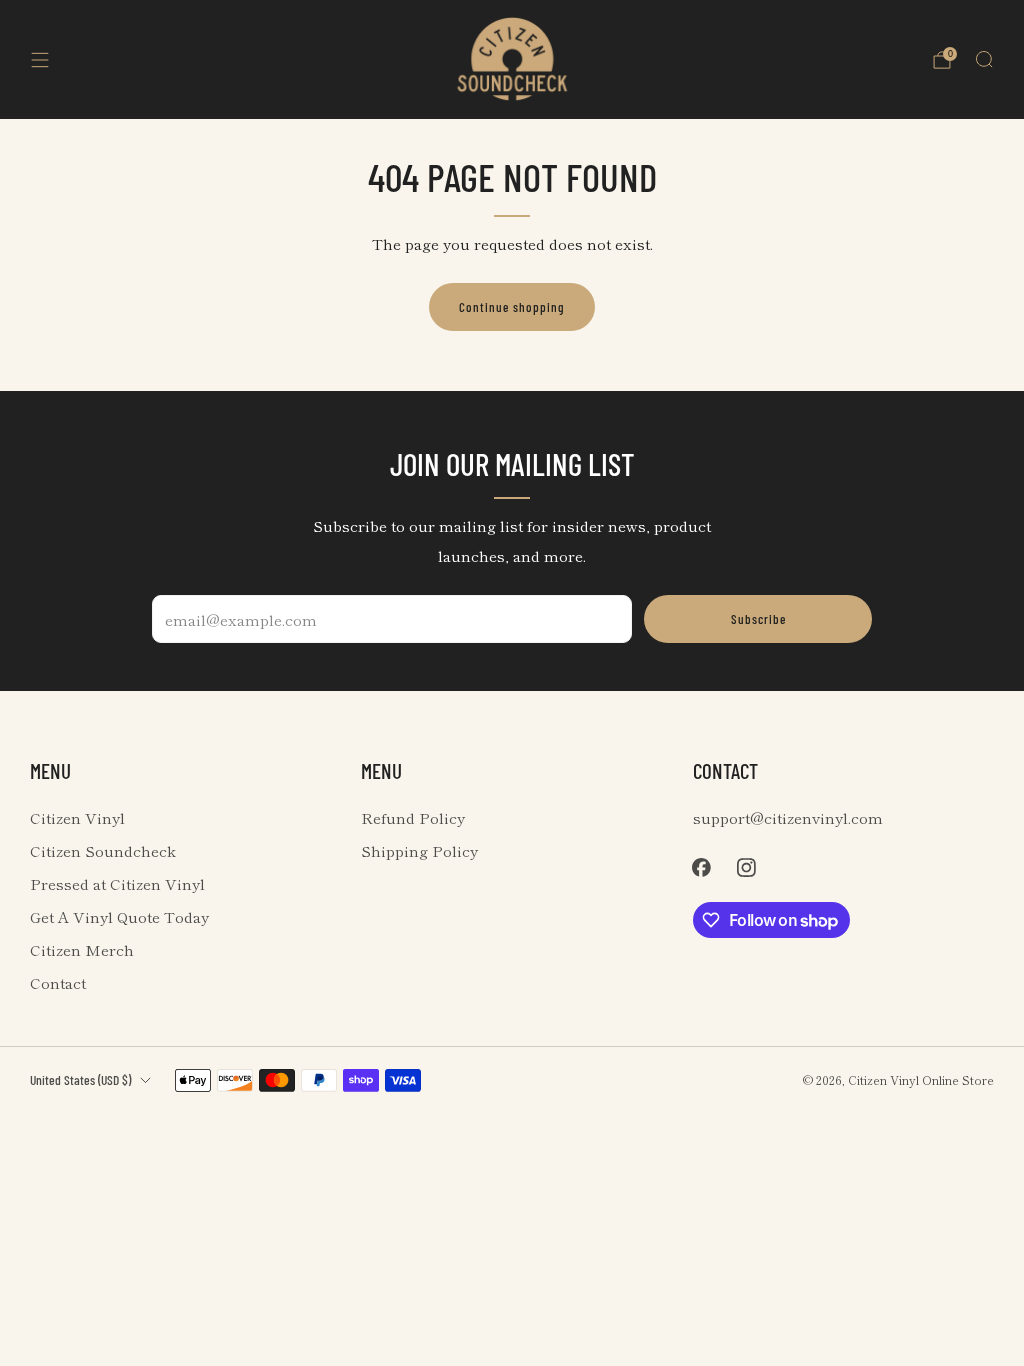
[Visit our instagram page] (746, 867)
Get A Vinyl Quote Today (119, 916)
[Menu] (40, 60)
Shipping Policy (419, 850)
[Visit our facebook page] (701, 867)
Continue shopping (512, 307)
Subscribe (758, 619)
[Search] (984, 59)
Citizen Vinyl (77, 817)
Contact (58, 982)
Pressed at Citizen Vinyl (117, 883)
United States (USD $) (80, 1079)
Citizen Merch (82, 949)
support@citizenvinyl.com (788, 817)
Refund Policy (413, 817)
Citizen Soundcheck (103, 850)
